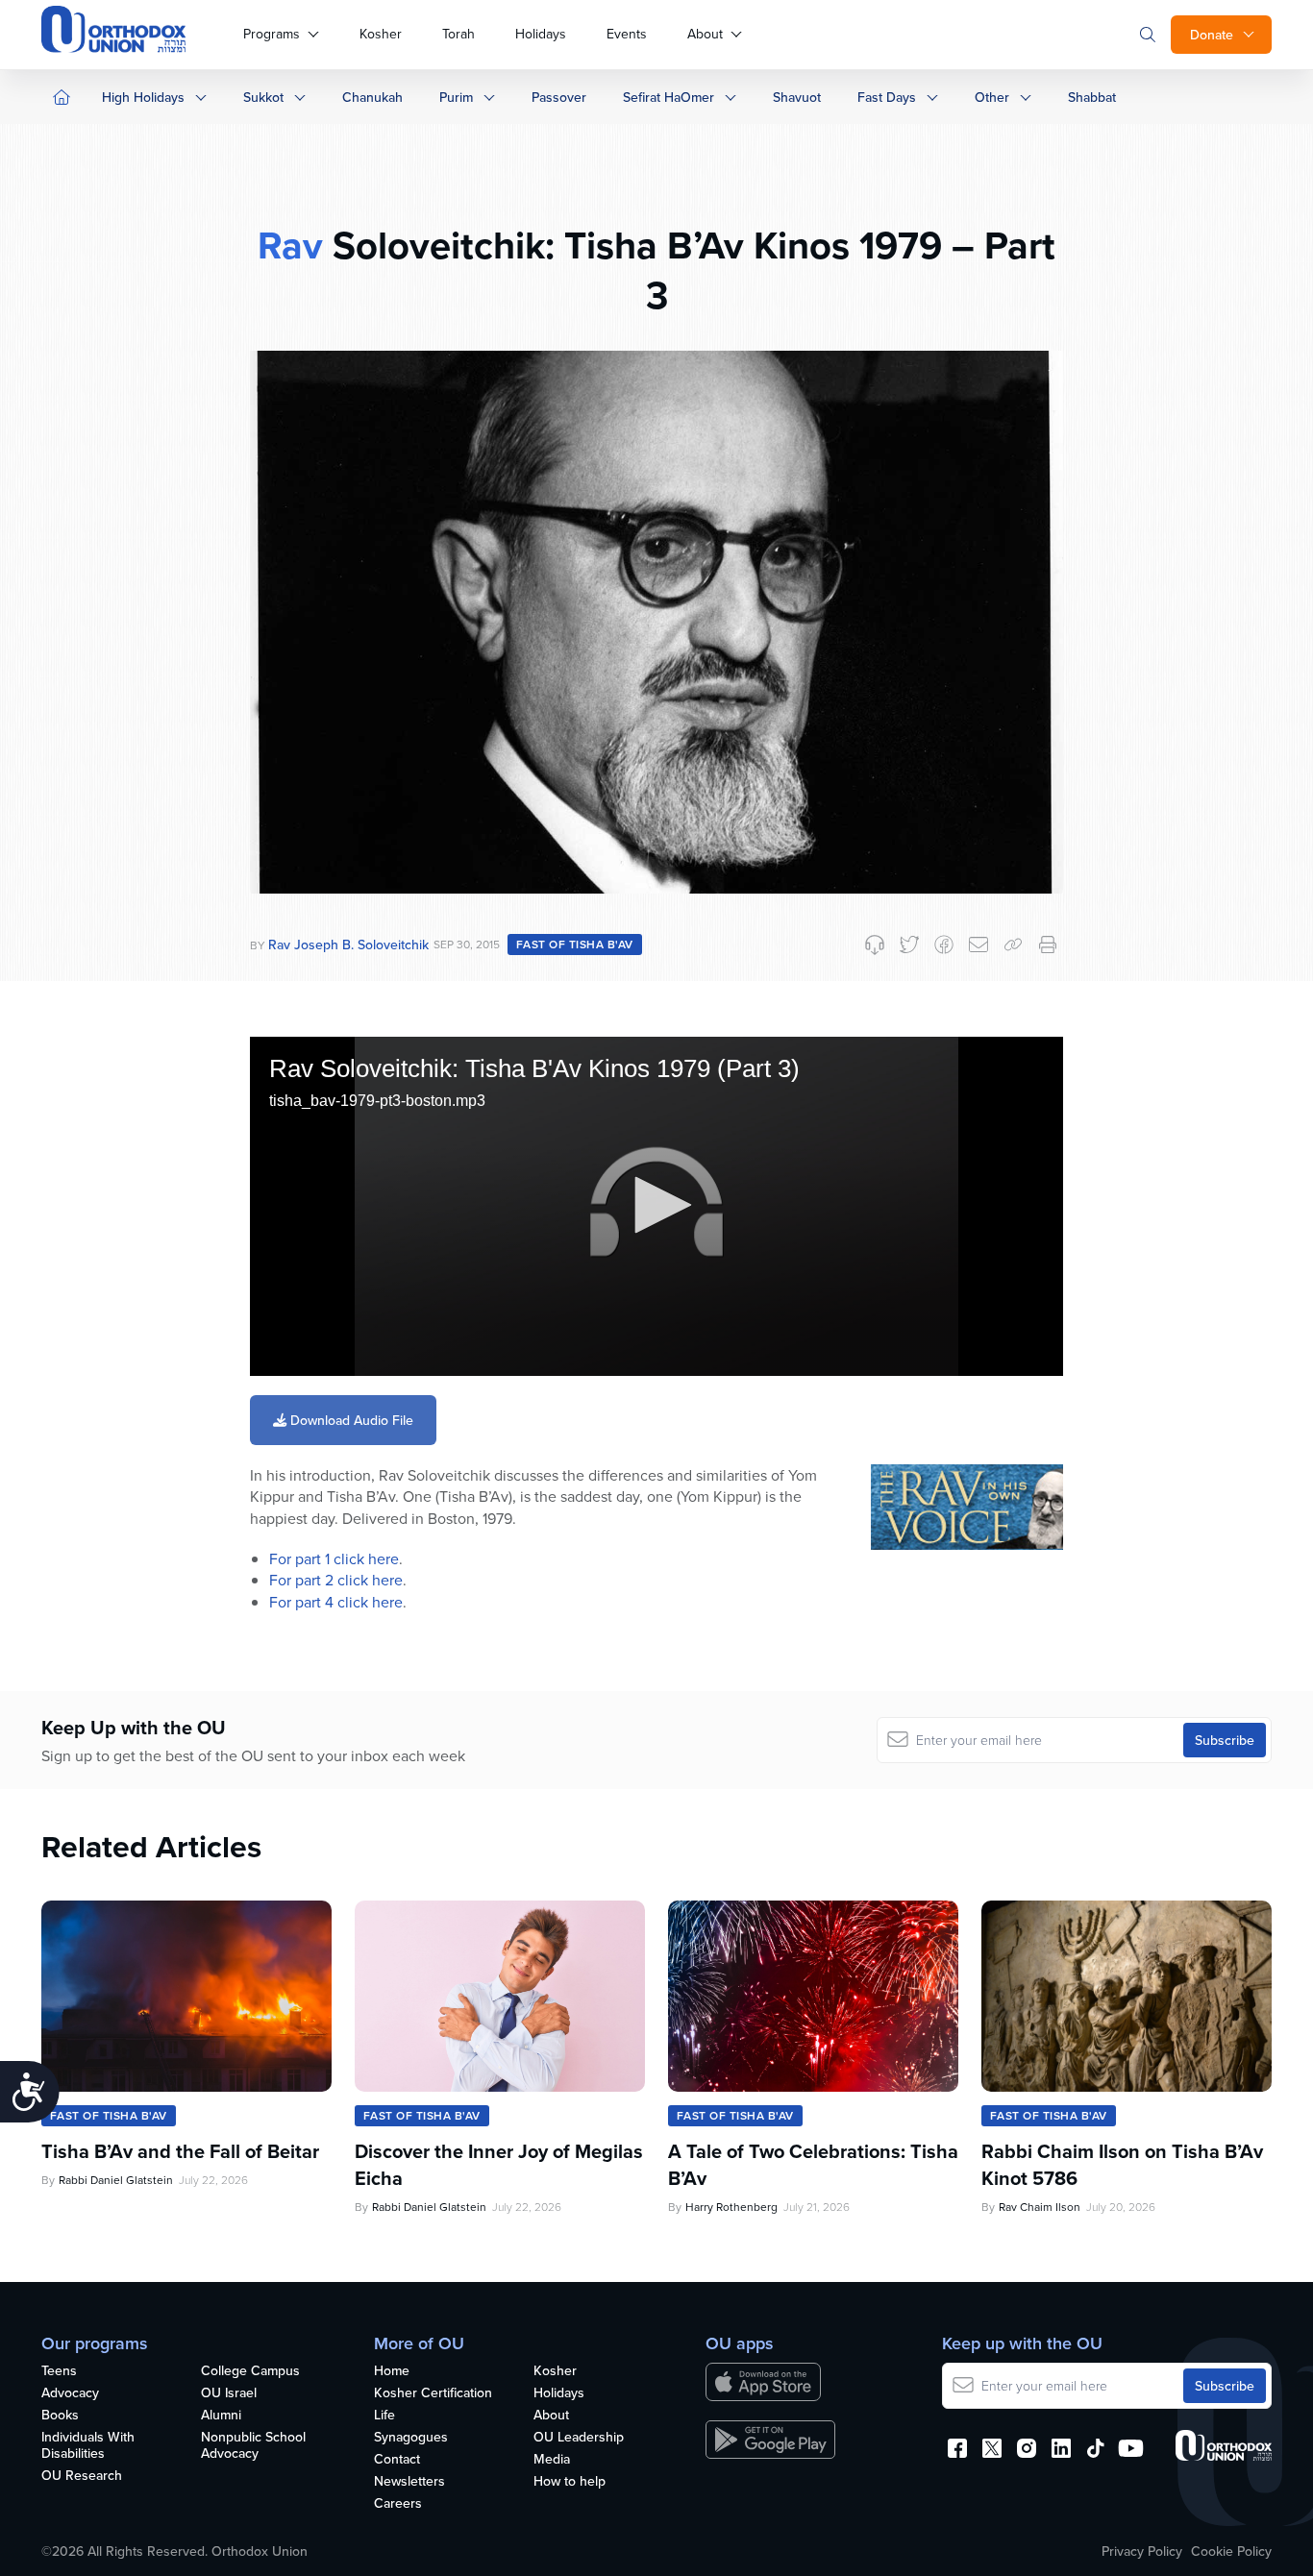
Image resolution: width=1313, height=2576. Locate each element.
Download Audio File (350, 1420)
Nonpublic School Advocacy (253, 2446)
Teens (59, 2371)
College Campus (250, 2371)
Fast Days (887, 97)
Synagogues (411, 2438)
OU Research (82, 2476)
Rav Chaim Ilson (1040, 2207)
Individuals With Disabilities (88, 2446)
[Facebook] (944, 945)
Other (992, 97)
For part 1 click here (334, 1558)
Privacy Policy (1142, 2551)
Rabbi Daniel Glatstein (116, 2180)
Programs (272, 34)
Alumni (221, 2416)
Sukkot (263, 97)
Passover (559, 97)
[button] (656, 1205)
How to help (570, 2482)
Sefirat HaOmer (669, 97)
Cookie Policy (1231, 2551)
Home (392, 2371)
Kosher (381, 34)
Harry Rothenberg (731, 2207)
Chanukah (372, 97)
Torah (458, 34)
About (705, 34)
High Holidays (143, 97)
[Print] (1048, 945)
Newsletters (409, 2482)
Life (384, 2416)
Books (60, 2416)
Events (627, 34)
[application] (656, 1206)
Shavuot (797, 97)
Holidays (541, 34)
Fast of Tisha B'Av (575, 944)
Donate (1212, 35)
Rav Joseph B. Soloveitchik (348, 945)
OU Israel (229, 2393)
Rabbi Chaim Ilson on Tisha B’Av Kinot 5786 (1122, 2165)
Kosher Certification (433, 2393)
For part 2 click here (336, 1580)
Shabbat (1092, 97)
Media (552, 2460)
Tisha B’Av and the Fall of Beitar (180, 2151)
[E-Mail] (979, 945)
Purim (456, 97)
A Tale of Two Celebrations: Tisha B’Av (813, 2165)
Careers (398, 2504)
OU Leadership (579, 2438)
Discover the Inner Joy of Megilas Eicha (499, 2165)
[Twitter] (909, 945)
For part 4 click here (336, 1602)
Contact (397, 2460)
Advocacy (70, 2393)
